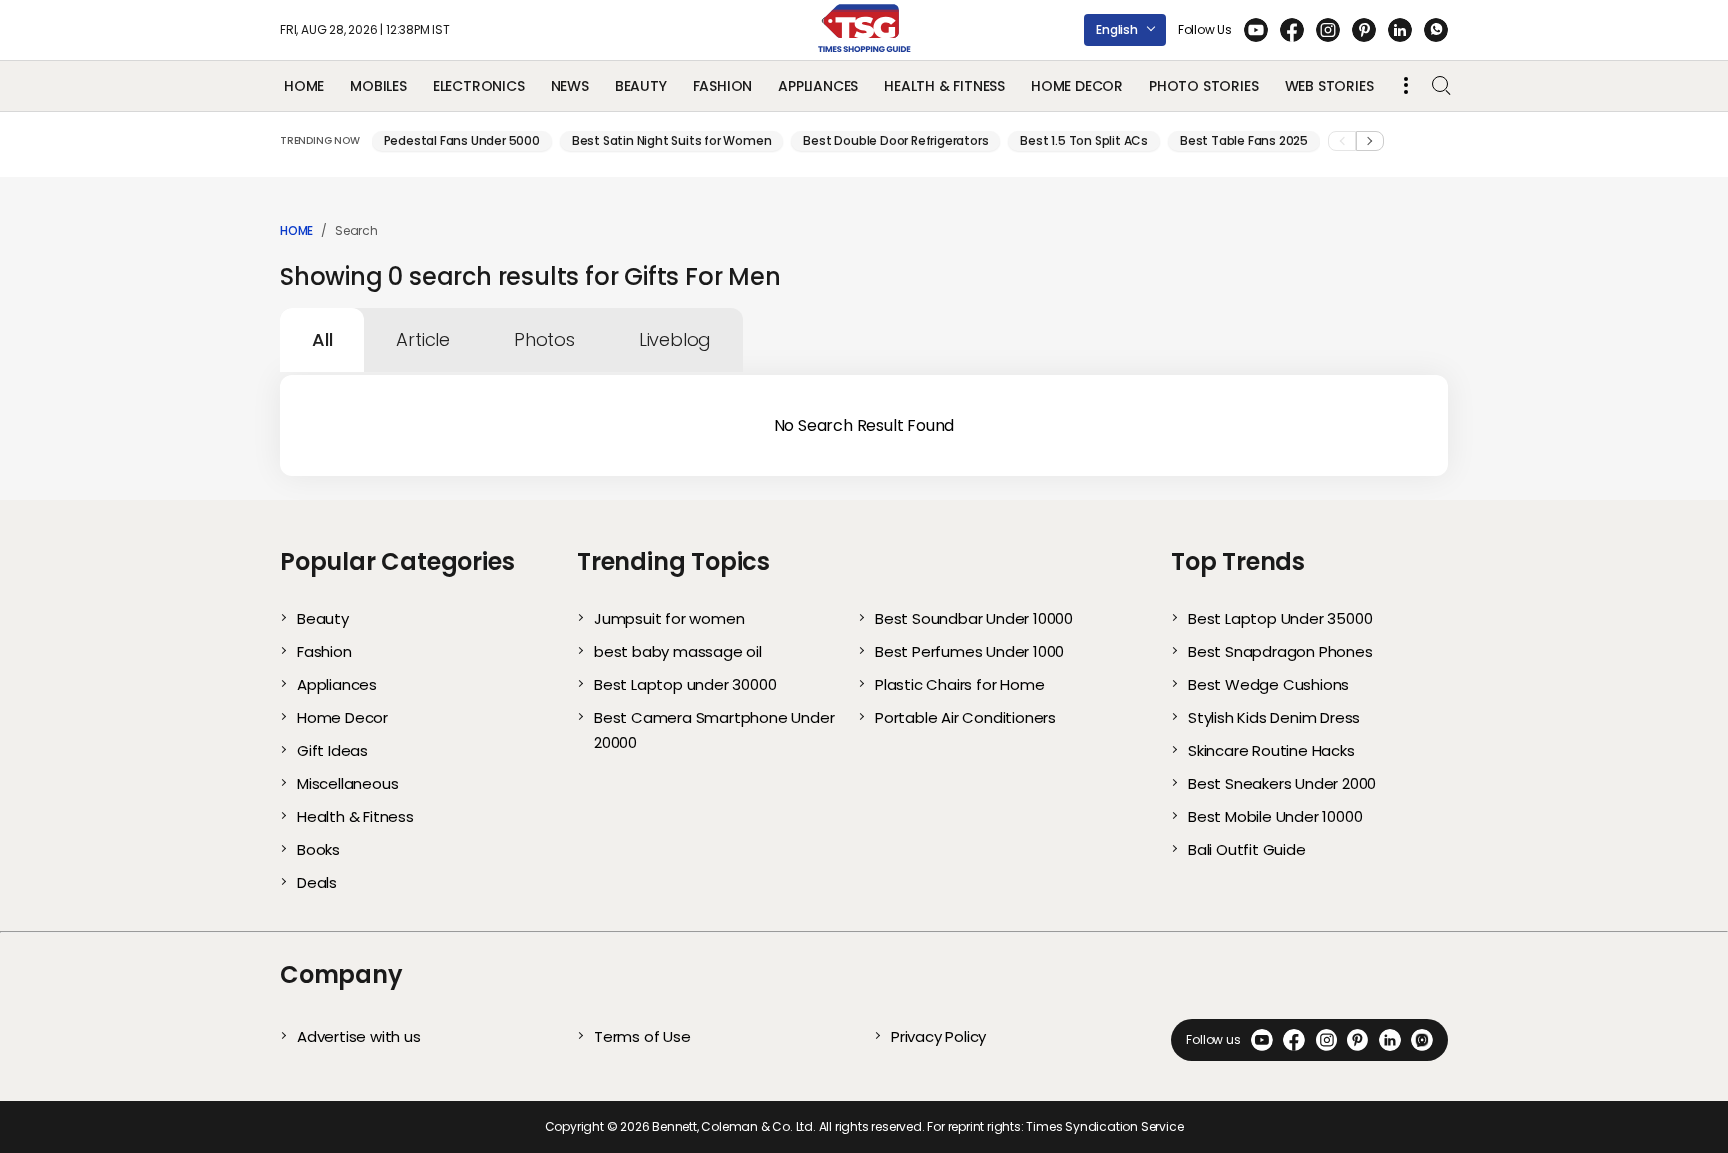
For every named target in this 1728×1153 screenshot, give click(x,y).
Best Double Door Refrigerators (895, 140)
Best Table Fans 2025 (1244, 140)
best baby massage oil (678, 651)
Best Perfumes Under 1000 (969, 651)
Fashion (723, 86)
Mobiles (378, 86)
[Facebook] (1292, 30)
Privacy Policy (938, 1036)
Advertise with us (359, 1036)
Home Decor (1077, 86)
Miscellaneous (347, 783)
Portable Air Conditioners (965, 717)
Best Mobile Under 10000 (1275, 816)
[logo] (864, 30)
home (296, 230)
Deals (317, 882)
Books (318, 849)
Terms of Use (642, 1036)
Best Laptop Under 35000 (1280, 618)
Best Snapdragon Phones (1280, 651)
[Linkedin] (1400, 30)
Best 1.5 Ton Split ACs (1084, 140)
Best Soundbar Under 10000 (974, 618)
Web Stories (1329, 86)
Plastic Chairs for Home (959, 684)
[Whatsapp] (1436, 30)
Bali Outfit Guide (1247, 849)
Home (304, 86)
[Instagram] (1328, 30)
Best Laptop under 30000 (685, 684)
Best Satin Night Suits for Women (672, 140)
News (570, 86)
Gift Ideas (332, 750)
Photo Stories (1203, 86)
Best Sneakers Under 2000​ (1282, 783)
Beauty (641, 86)
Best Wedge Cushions (1268, 684)
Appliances (818, 86)
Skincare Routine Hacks (1271, 750)
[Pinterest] (1364, 30)
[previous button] (1342, 141)
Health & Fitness (944, 86)
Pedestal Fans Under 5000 (462, 140)
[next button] (1370, 141)
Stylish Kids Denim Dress (1274, 717)
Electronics (479, 86)
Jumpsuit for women (669, 618)
